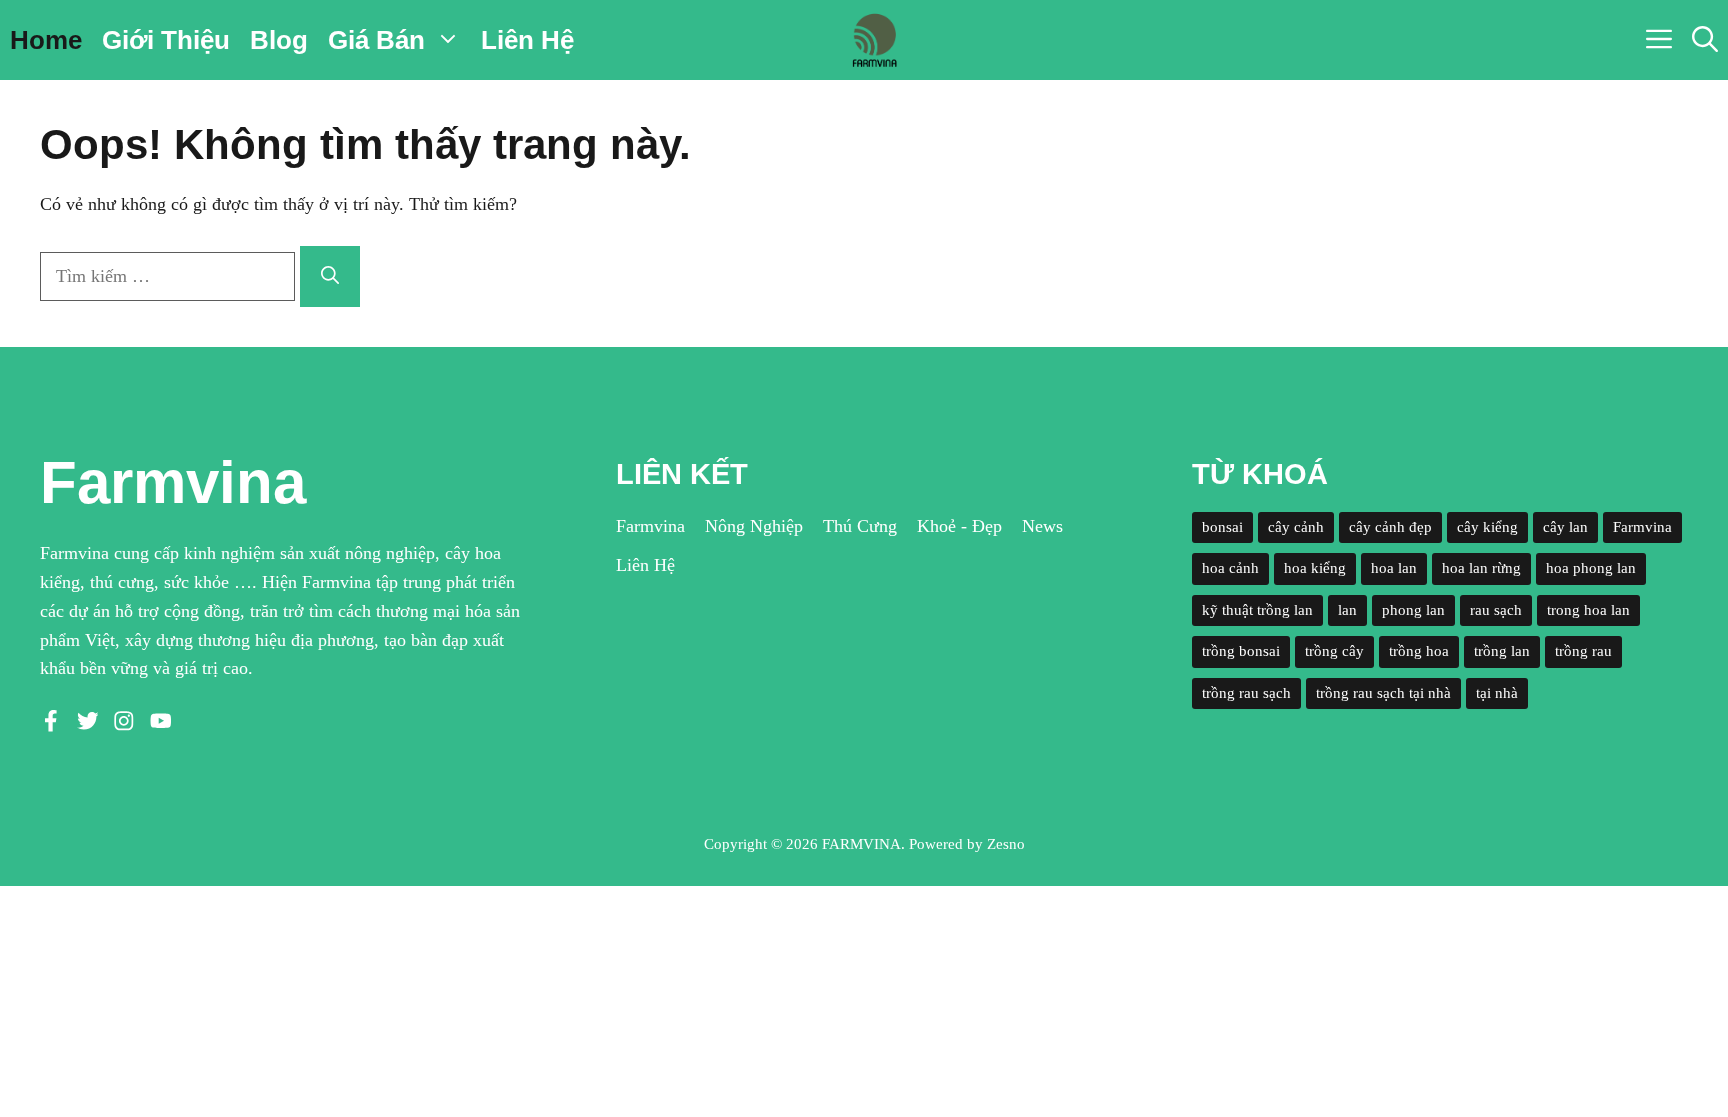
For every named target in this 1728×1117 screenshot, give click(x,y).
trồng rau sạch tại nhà (1383, 693)
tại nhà (1497, 693)
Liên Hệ (527, 40)
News (1042, 526)
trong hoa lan (1588, 610)
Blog (279, 40)
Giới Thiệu (166, 40)
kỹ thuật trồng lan (1257, 610)
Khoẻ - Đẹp (959, 526)
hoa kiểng (1315, 568)
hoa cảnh (1230, 568)
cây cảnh (1296, 527)
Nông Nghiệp (754, 526)
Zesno (1006, 844)
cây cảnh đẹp (1390, 527)
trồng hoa (1419, 651)
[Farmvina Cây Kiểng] (874, 40)
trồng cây (1334, 651)
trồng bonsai (1241, 651)
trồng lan (1502, 651)
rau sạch (1496, 610)
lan (1347, 610)
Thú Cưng (860, 526)
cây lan (1565, 527)
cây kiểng (1487, 527)
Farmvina (650, 526)
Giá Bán (376, 40)
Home (46, 40)
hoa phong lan (1591, 568)
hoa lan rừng (1481, 568)
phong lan (1413, 610)
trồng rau (1583, 651)
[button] (1705, 40)
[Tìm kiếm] (330, 276)
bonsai (1222, 527)
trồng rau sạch (1246, 693)
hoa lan (1394, 568)
